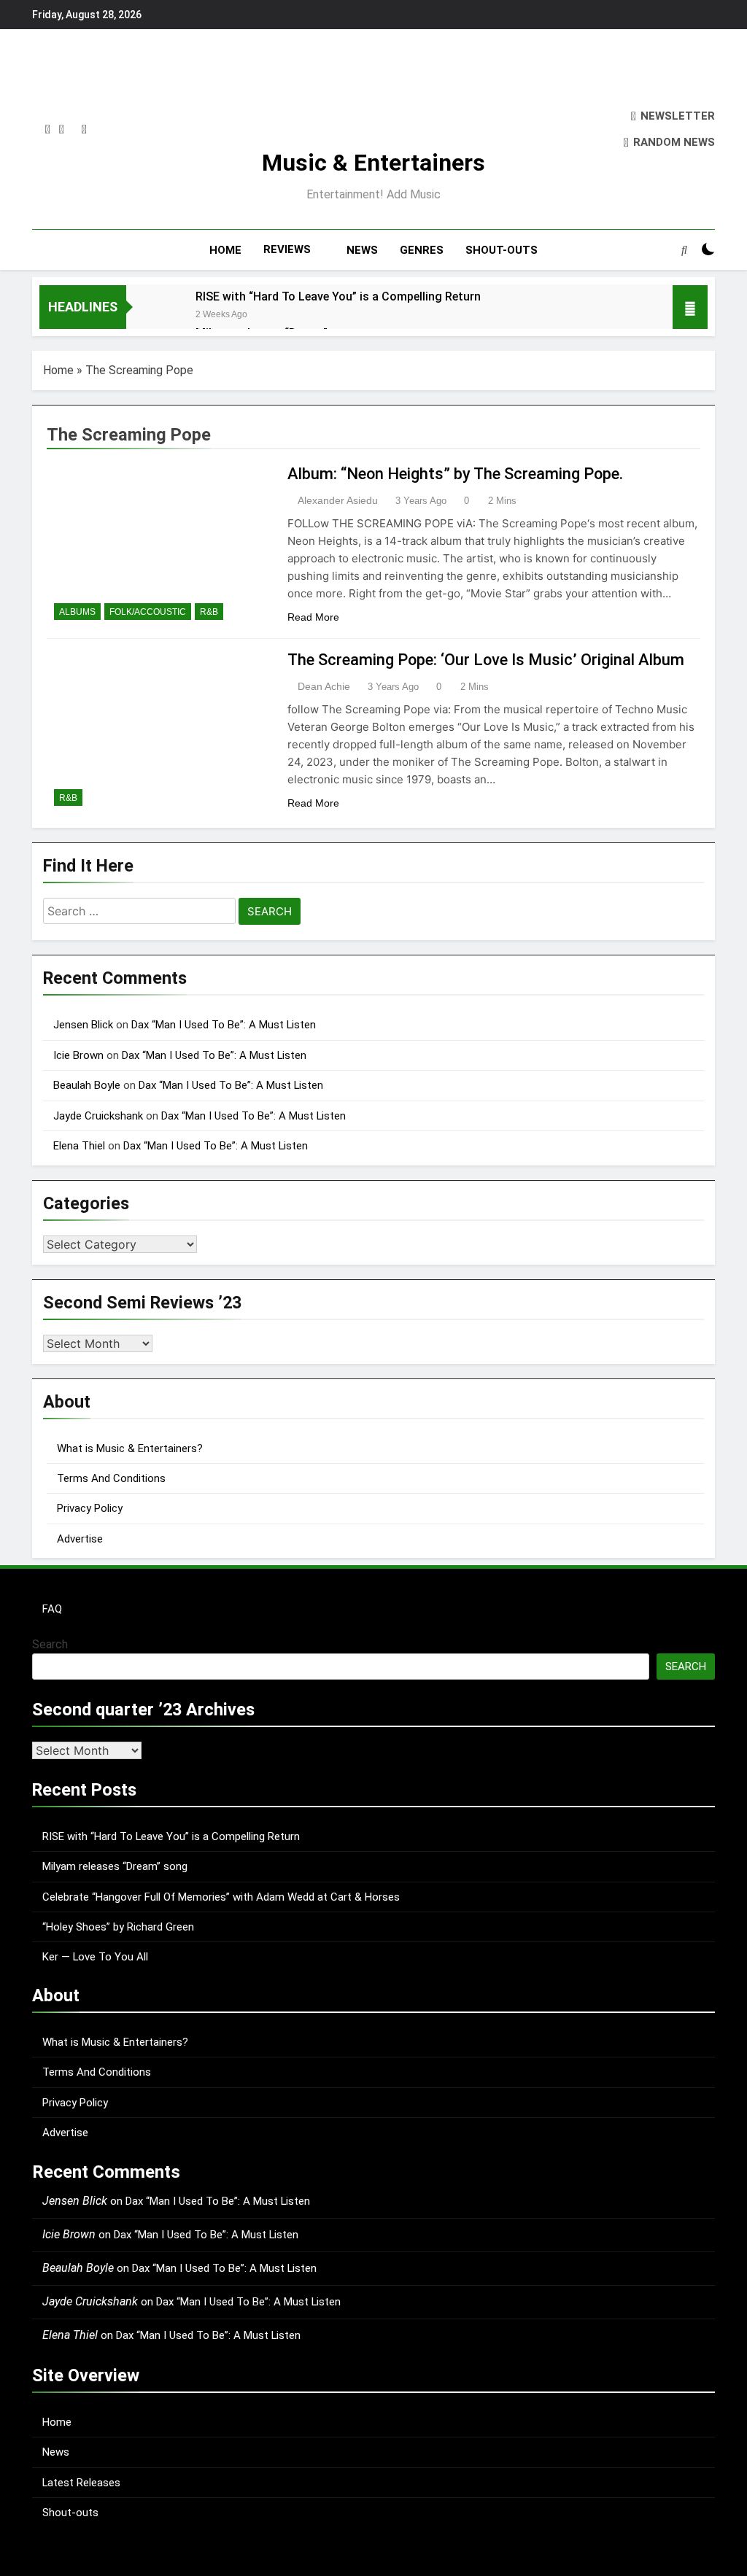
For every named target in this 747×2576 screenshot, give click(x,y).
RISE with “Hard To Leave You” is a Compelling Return (338, 296)
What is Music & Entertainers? (130, 1448)
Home (58, 370)
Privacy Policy (90, 1508)
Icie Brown (78, 1055)
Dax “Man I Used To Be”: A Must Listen (224, 1025)
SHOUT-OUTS (502, 250)
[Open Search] (684, 249)
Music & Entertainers (373, 163)
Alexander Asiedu (338, 500)
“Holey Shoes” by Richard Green (118, 1927)
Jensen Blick (83, 1025)
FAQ (52, 1609)
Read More (313, 617)
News (56, 2452)
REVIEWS (287, 249)
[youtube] (84, 130)
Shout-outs (70, 2513)
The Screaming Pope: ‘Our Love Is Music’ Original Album (486, 660)
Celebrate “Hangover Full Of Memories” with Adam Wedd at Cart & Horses (221, 1897)
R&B (209, 612)
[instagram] (48, 130)
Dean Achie (324, 686)
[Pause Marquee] (690, 307)
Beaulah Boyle (87, 1085)
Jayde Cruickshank (98, 1116)
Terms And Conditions (111, 1478)
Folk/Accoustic (148, 612)
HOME (225, 250)
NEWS (362, 250)
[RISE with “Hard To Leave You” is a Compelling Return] (154, 315)
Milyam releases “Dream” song (115, 1866)
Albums (77, 612)
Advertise (80, 1539)
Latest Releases (81, 2483)
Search (50, 1644)
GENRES (422, 250)
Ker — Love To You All (95, 1957)
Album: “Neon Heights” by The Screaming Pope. (455, 474)
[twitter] (62, 130)
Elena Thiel (79, 1146)
